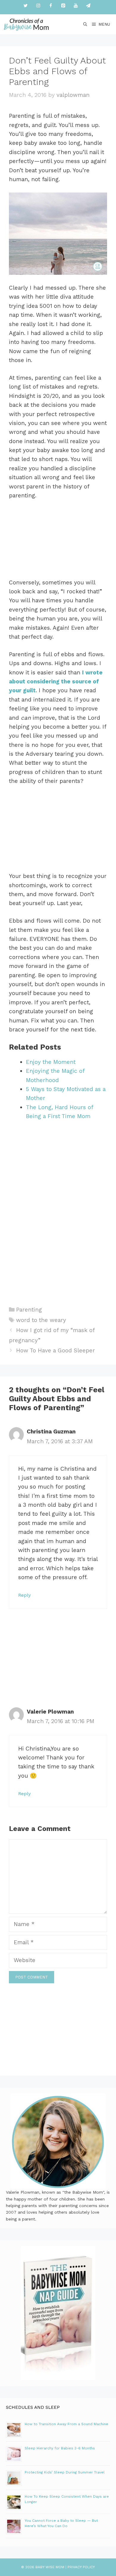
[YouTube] (76, 6)
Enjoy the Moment (51, 1062)
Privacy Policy (81, 2567)
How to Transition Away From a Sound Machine (66, 2424)
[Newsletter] (88, 6)
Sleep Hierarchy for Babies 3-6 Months (60, 2448)
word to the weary (41, 1320)
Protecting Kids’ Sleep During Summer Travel (65, 2472)
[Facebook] (51, 6)
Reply (24, 1595)
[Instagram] (38, 6)
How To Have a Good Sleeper (55, 1350)
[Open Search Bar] (86, 24)
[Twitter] (26, 6)
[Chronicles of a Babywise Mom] (26, 24)
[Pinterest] (63, 6)
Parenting (29, 1310)
